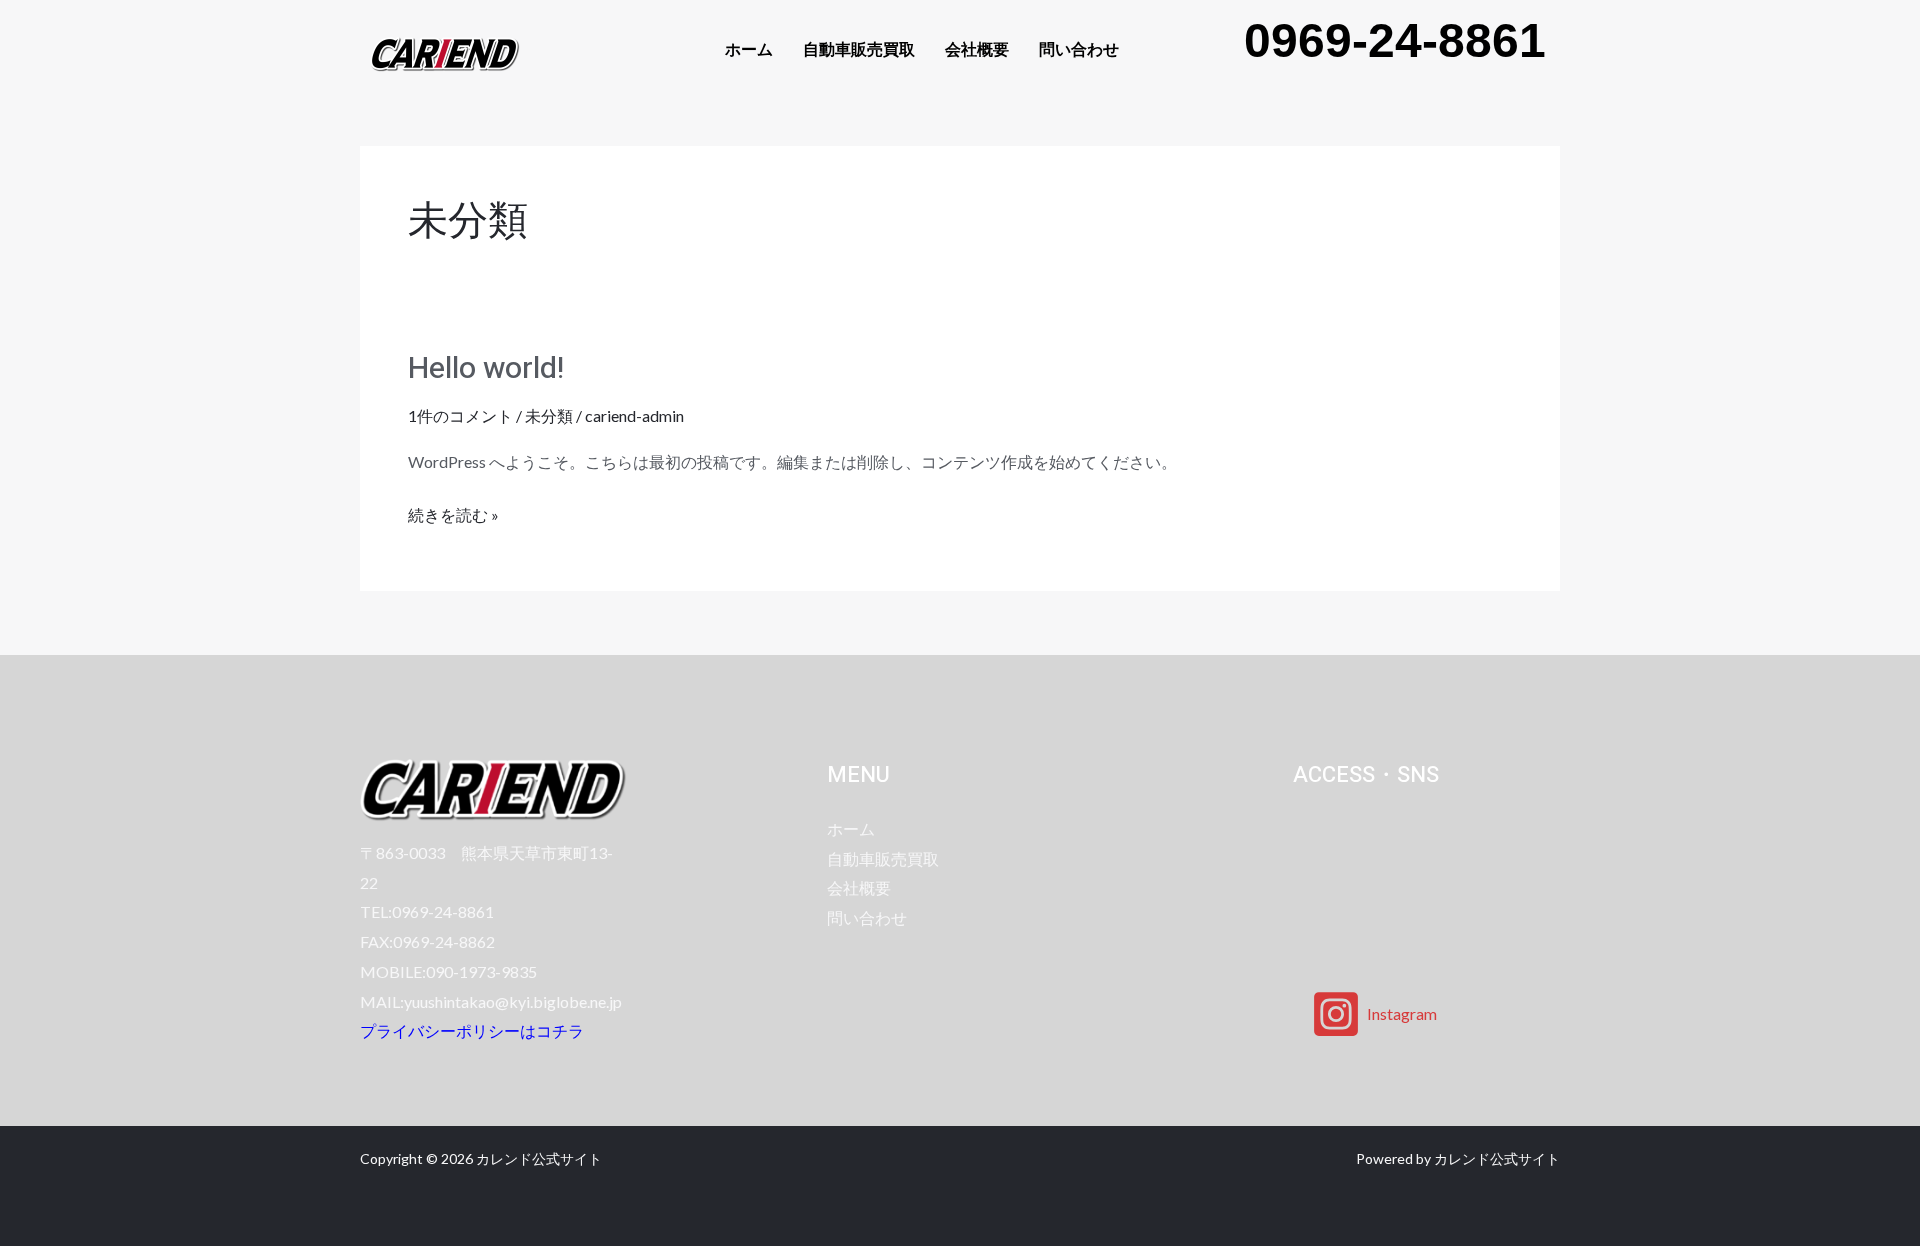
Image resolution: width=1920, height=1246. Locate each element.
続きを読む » (453, 512)
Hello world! (486, 369)
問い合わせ (1079, 48)
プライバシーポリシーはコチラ (472, 1030)
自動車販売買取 (859, 48)
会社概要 (977, 48)
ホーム (749, 48)
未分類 (549, 415)
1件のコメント (460, 415)
